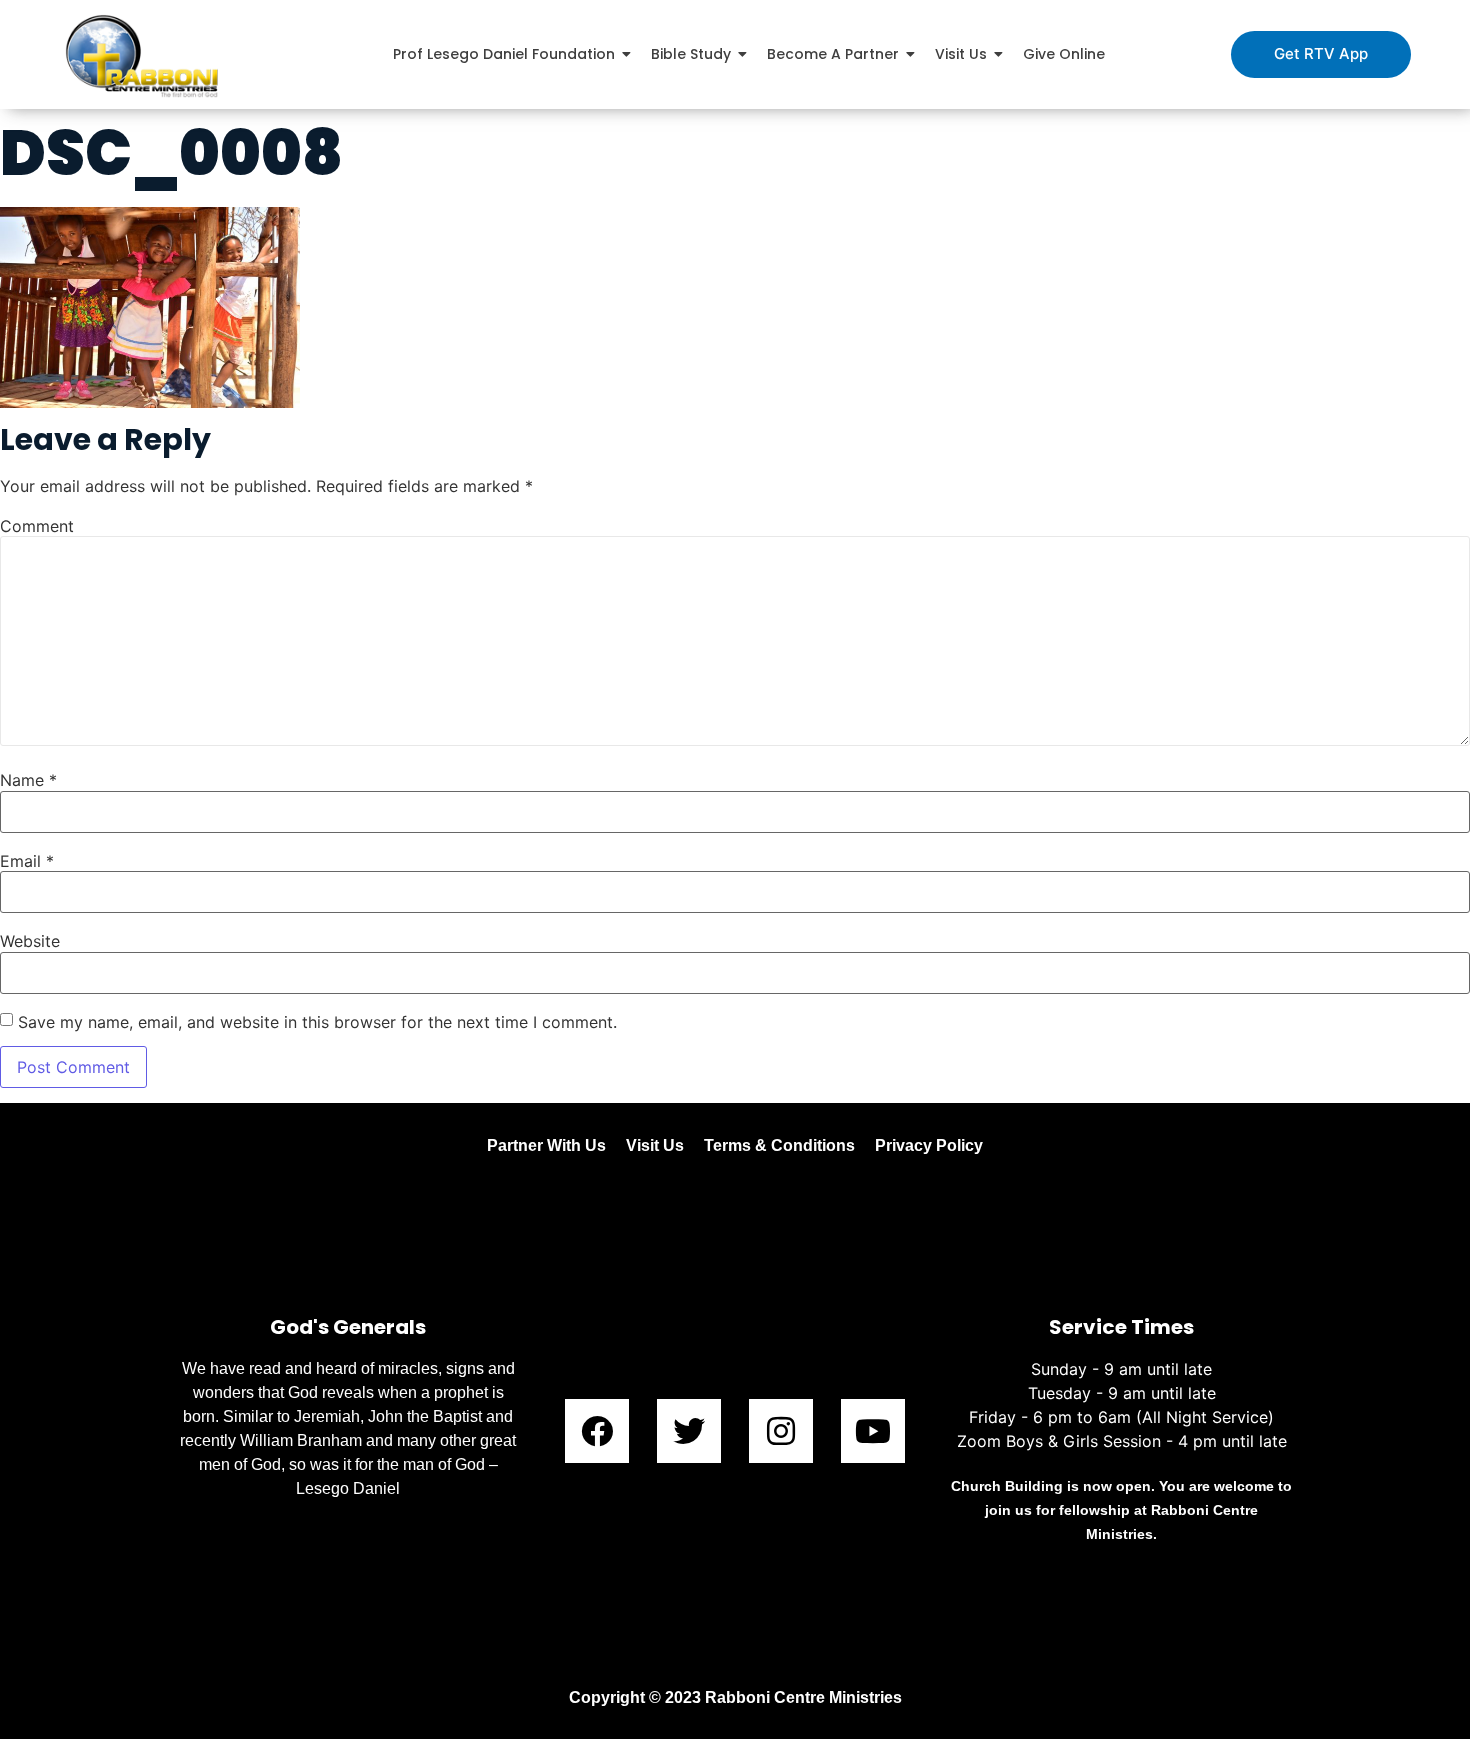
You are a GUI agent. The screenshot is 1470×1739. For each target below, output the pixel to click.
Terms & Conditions (779, 1145)
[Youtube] (873, 1431)
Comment (37, 526)
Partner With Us (546, 1145)
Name (28, 780)
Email (27, 861)
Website (30, 941)
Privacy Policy (929, 1145)
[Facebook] (597, 1431)
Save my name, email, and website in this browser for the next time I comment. (317, 1022)
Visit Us (655, 1145)
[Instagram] (781, 1431)
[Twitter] (689, 1431)
